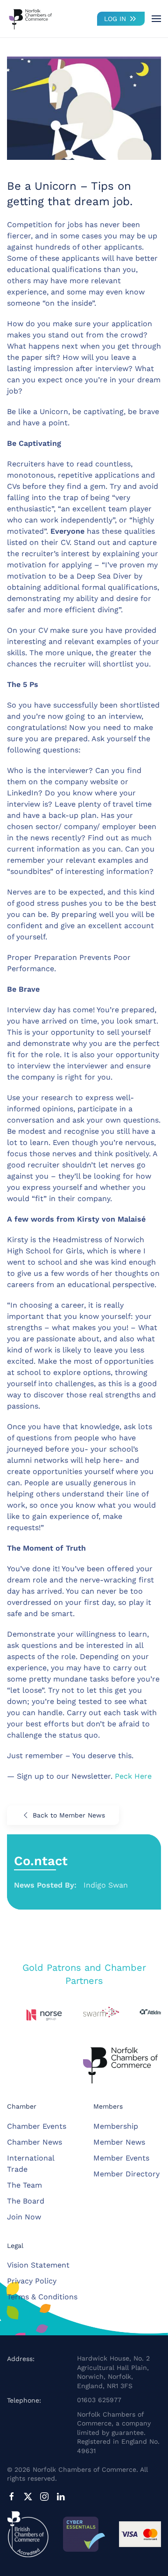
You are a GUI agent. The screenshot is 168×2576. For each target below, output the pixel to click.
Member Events (121, 2158)
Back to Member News (69, 1815)
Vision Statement (38, 2265)
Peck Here (132, 1776)
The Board (26, 2201)
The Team (24, 2185)
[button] (156, 19)
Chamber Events (37, 2126)
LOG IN (115, 19)
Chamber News (35, 2142)
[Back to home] (30, 19)
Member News (119, 2142)
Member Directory (126, 2174)
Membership (116, 2126)
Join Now (24, 2217)
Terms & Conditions (42, 2297)
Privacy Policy (32, 2281)
